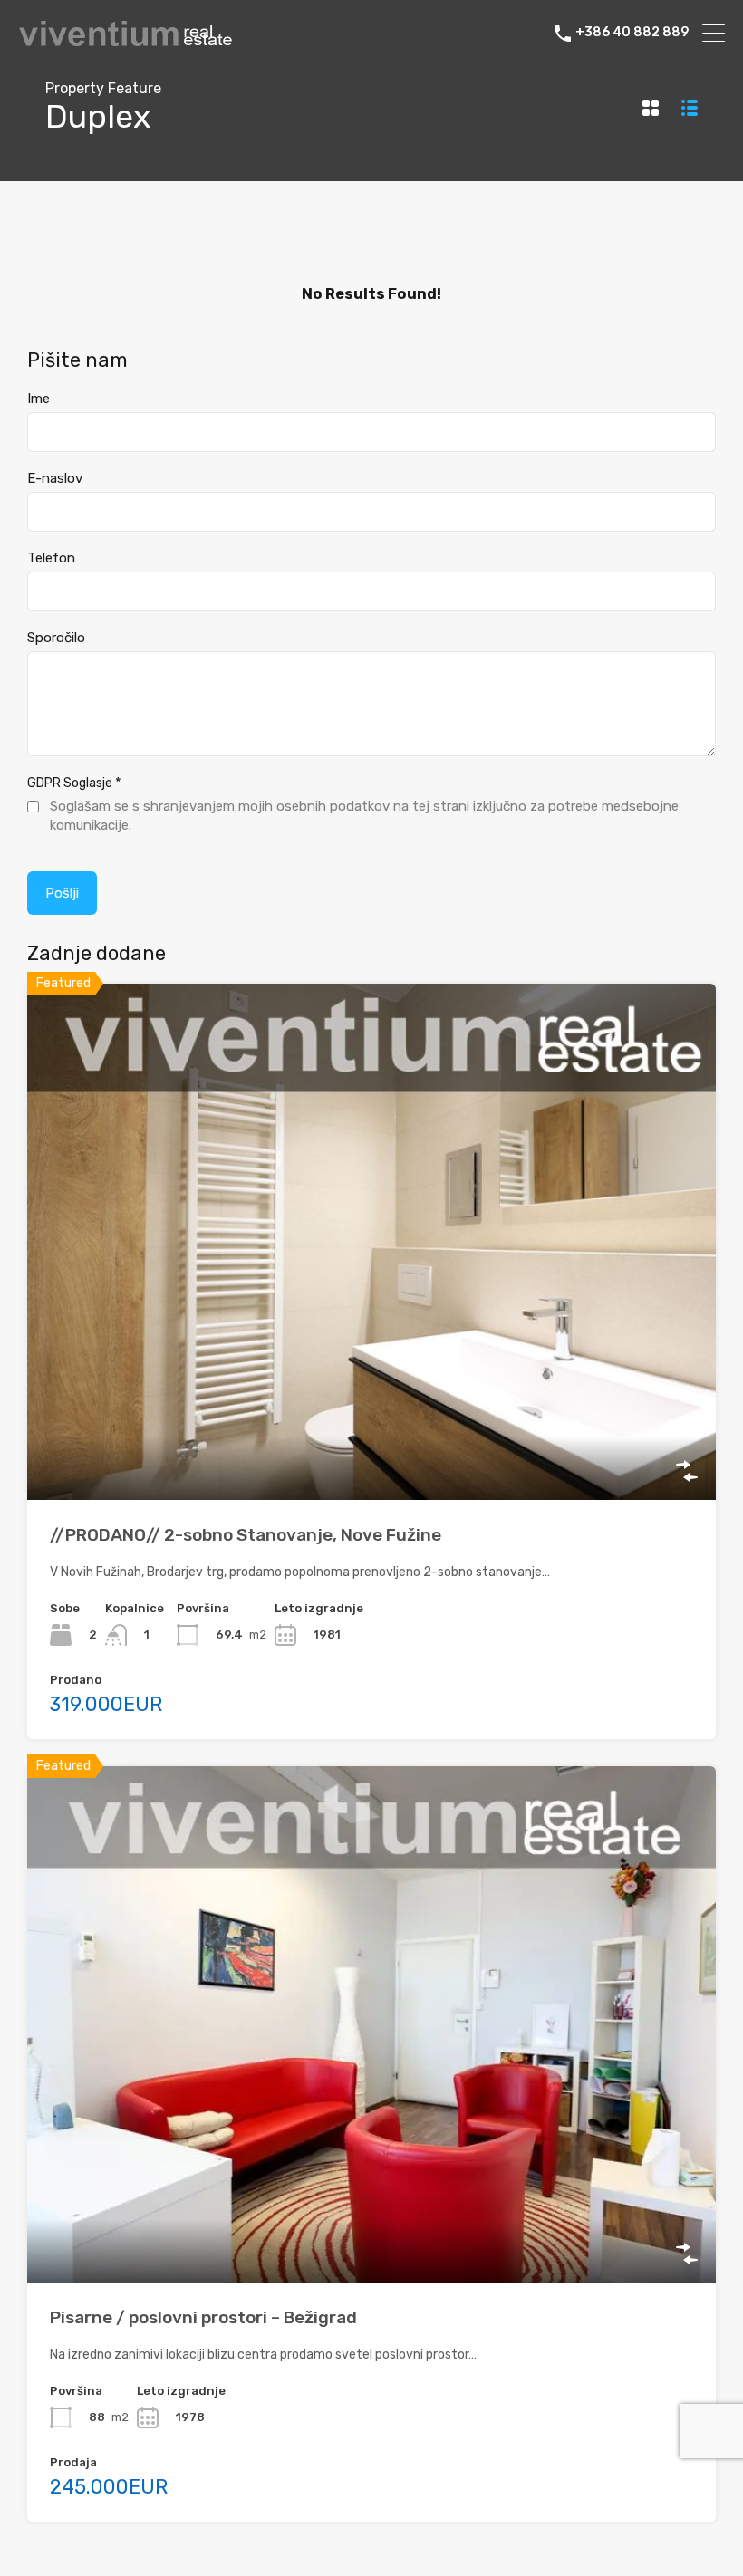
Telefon (51, 558)
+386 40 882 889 (632, 33)
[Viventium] (125, 42)
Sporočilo (56, 638)
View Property (372, 1397)
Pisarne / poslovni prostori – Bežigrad (203, 2317)
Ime (39, 399)
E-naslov (55, 478)
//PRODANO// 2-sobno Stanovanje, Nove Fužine (246, 1535)
